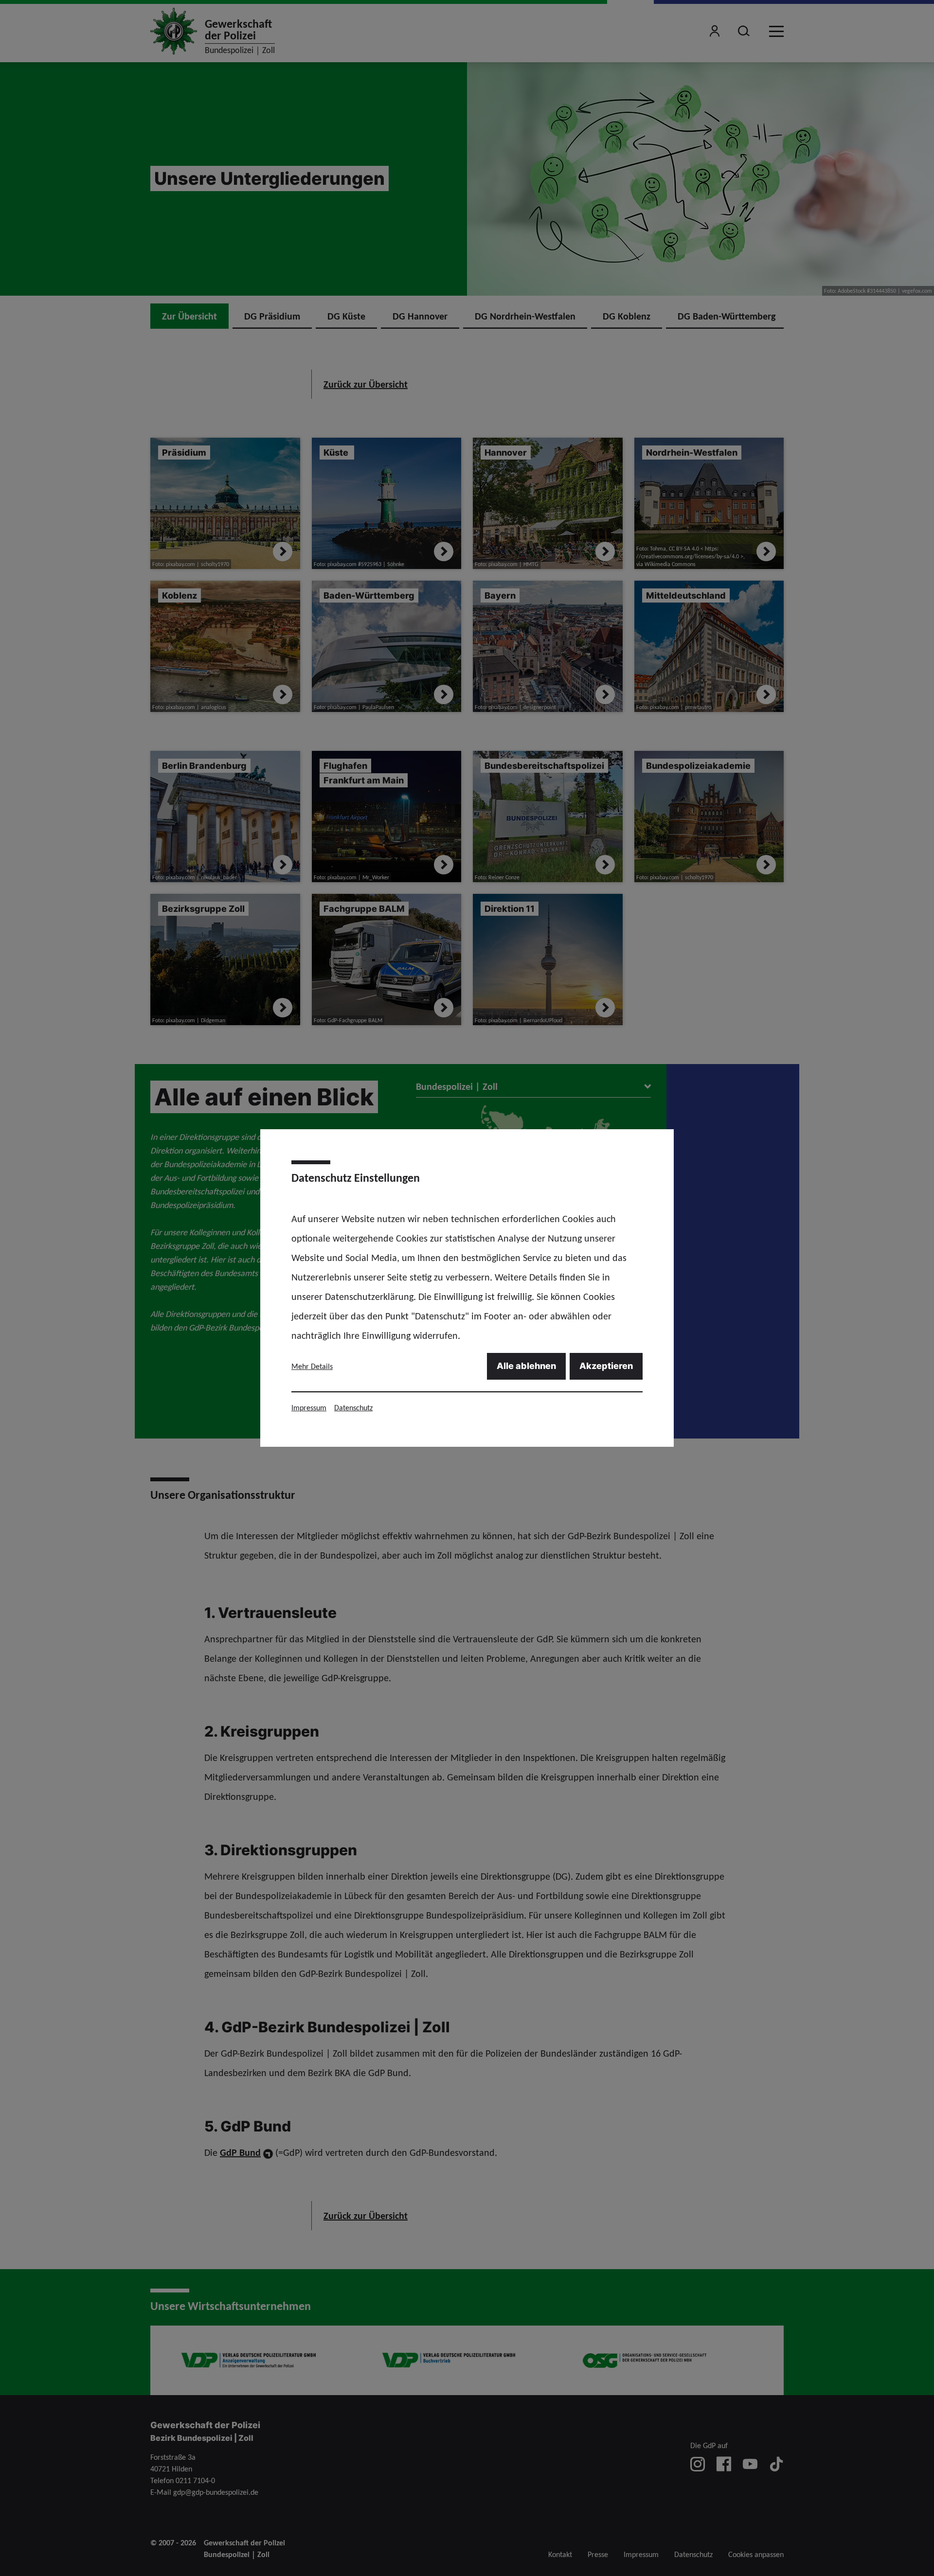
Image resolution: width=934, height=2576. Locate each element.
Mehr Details (312, 1366)
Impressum (309, 1408)
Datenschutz (353, 1408)
